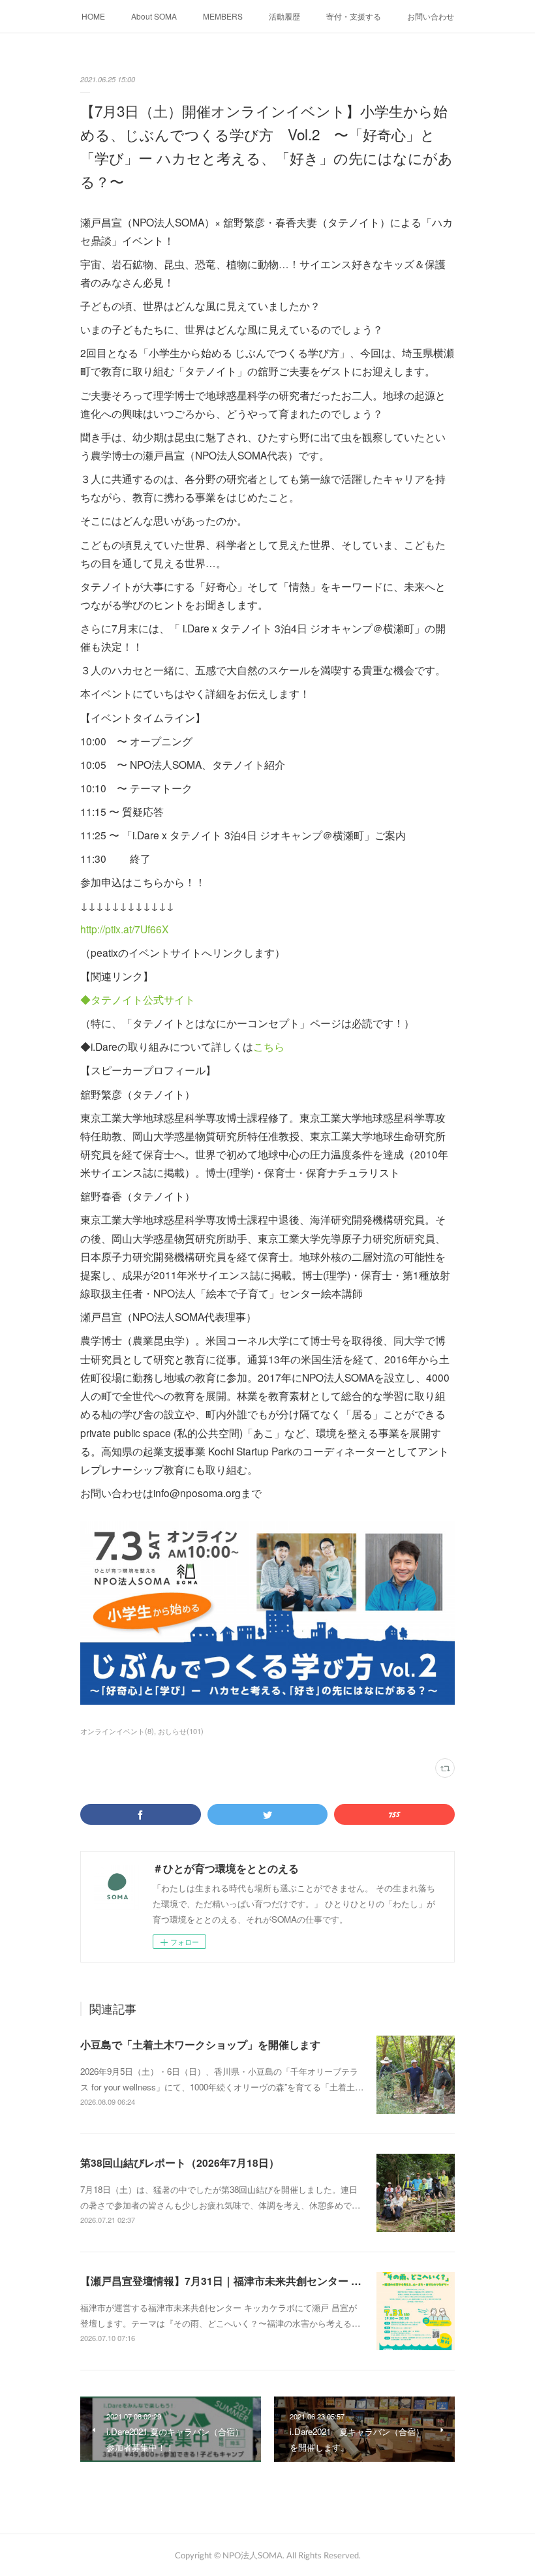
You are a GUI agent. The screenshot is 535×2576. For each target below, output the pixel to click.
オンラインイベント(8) (117, 1731)
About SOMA (154, 16)
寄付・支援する (354, 16)
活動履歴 (284, 16)
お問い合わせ (431, 16)
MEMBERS (223, 16)
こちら (269, 1046)
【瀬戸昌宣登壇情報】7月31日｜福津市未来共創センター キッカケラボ (247, 2281)
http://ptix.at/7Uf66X (124, 929)
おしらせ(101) (181, 1731)
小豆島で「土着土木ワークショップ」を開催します (200, 2044)
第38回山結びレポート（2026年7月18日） (180, 2163)
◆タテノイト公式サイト (138, 999)
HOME (93, 16)
